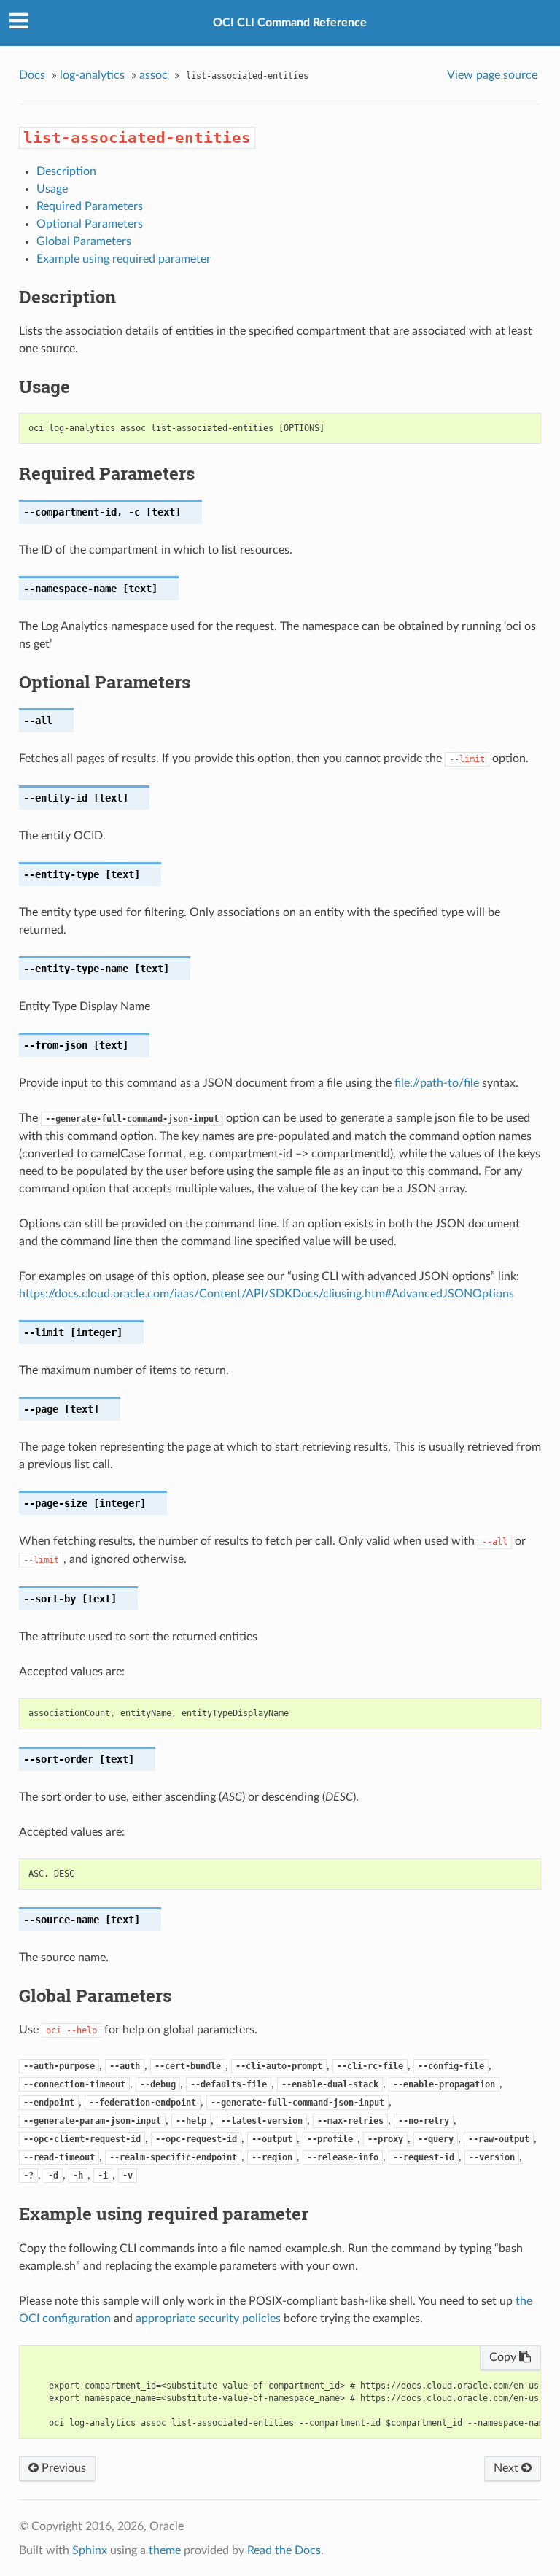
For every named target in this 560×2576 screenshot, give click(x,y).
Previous (62, 2468)
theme (165, 2550)
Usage (52, 189)
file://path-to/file (437, 1083)
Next (507, 2468)
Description (66, 171)
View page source (492, 75)
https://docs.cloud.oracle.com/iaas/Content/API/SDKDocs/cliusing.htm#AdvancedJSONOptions (267, 1294)
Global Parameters (84, 241)
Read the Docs (284, 2550)
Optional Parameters (90, 224)
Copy (504, 2357)
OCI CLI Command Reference (290, 23)
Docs (32, 75)
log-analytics (92, 75)
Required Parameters (90, 206)
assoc (153, 75)
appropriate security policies (208, 2319)
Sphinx (90, 2550)
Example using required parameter (124, 259)
